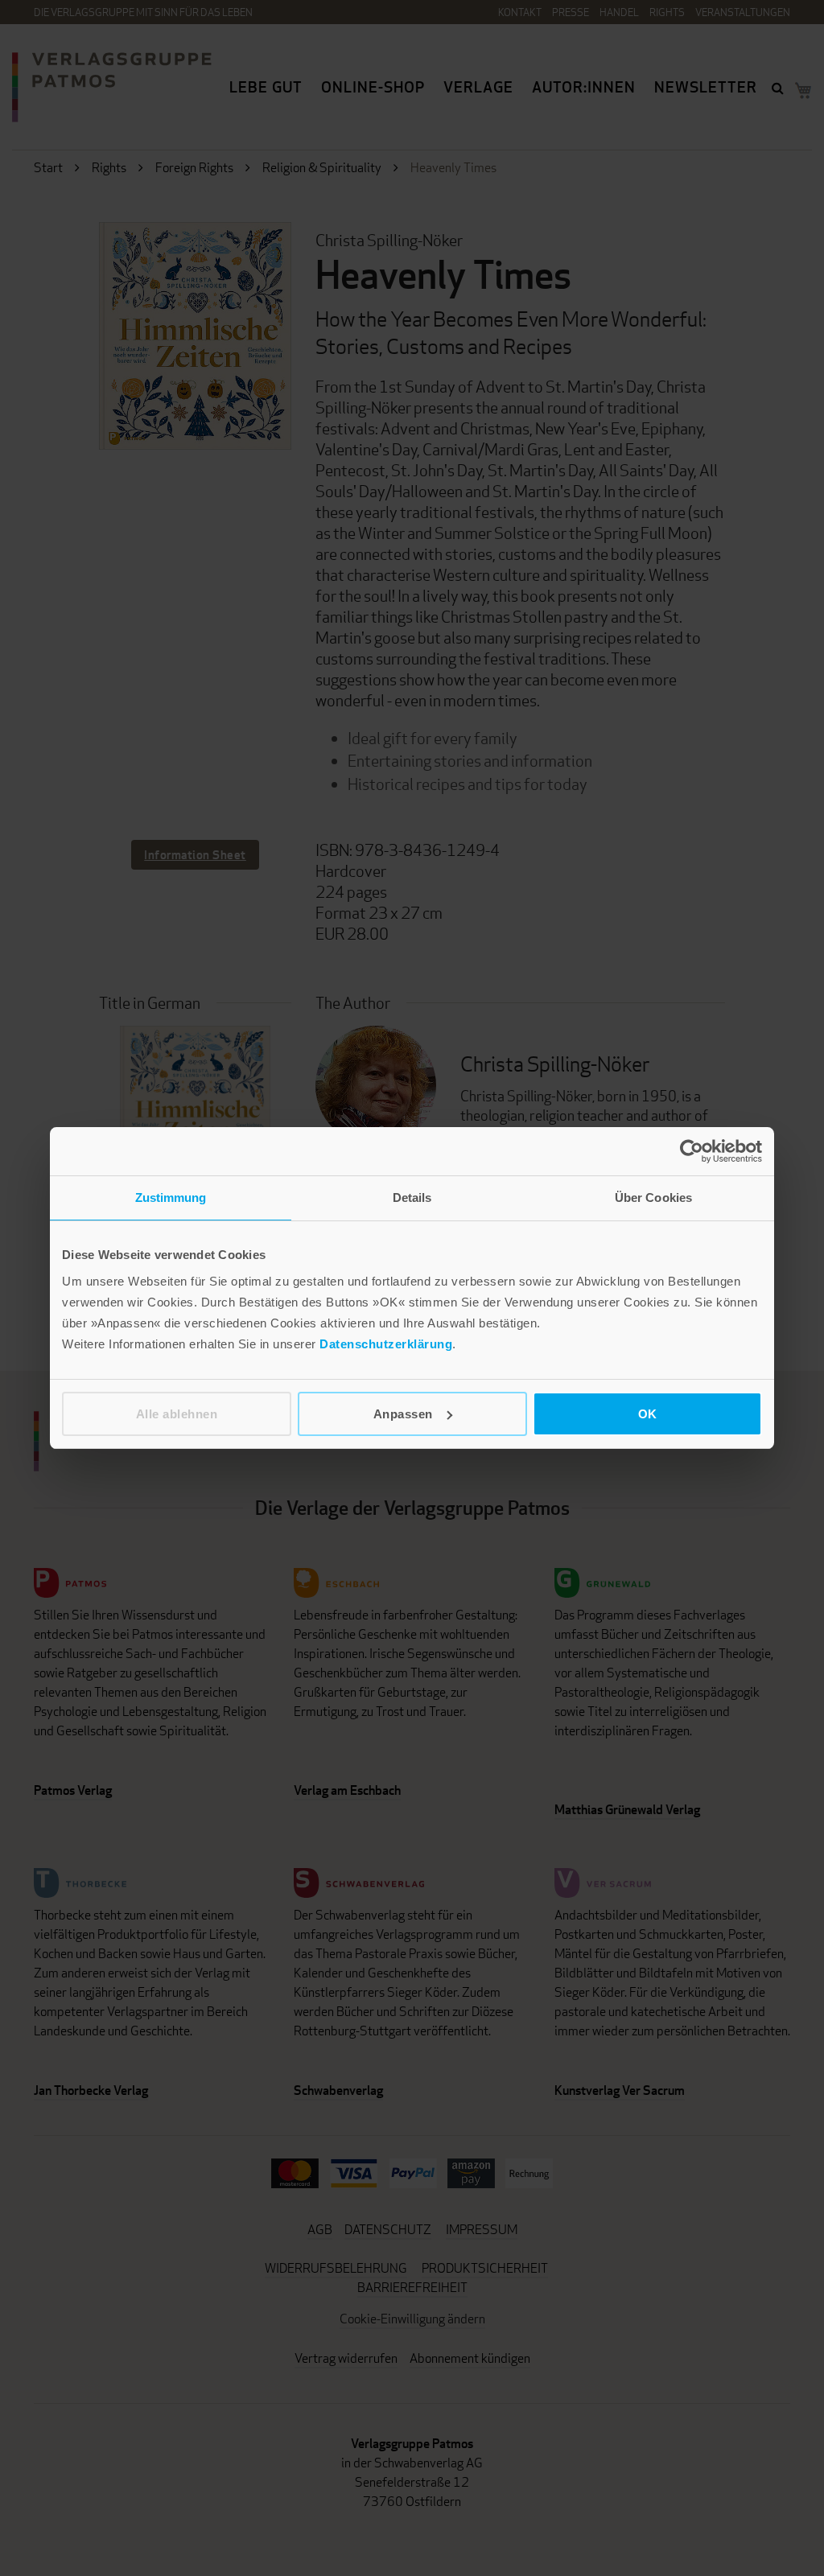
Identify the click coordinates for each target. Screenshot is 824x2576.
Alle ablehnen (177, 1414)
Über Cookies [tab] (653, 1197)
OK (648, 1414)
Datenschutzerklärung (386, 1344)
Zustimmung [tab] (171, 1197)
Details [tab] (412, 1197)
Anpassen (403, 1414)
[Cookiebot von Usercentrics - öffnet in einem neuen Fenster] (692, 1151)
